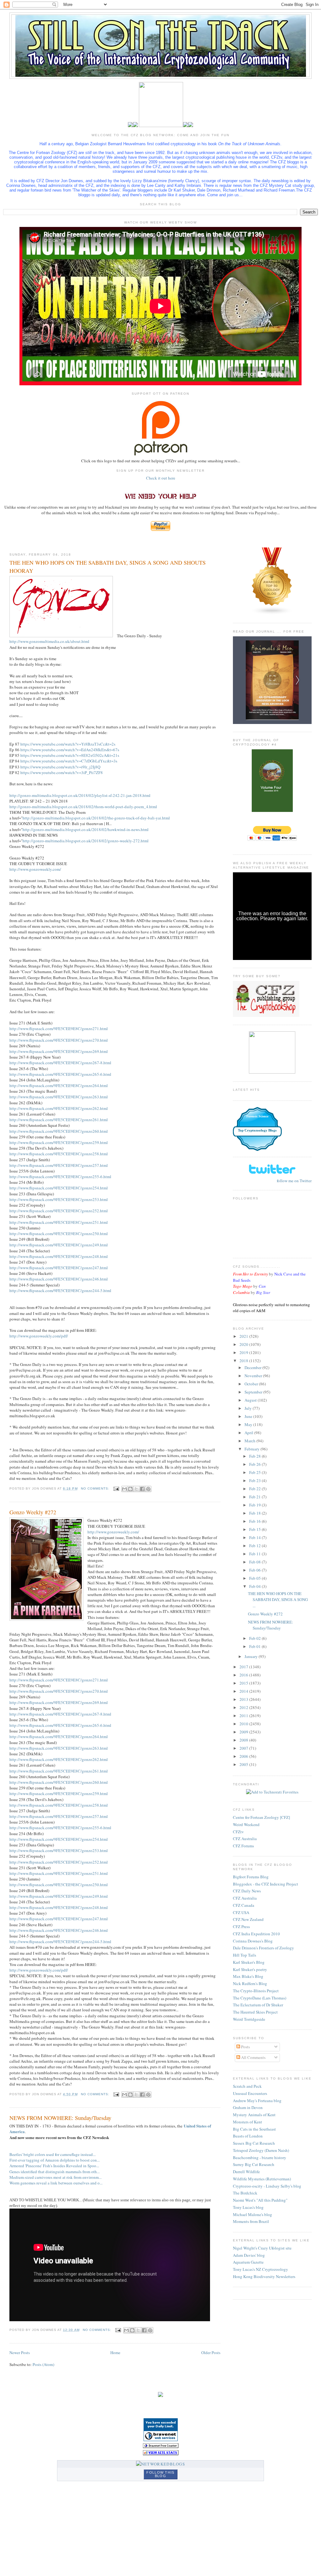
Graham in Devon (248, 2107)
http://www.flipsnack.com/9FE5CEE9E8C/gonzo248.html (59, 1256)
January (252, 1656)
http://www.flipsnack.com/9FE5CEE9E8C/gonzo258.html (59, 1154)
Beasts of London (248, 2136)
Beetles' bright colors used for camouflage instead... (53, 2154)
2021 (244, 1336)
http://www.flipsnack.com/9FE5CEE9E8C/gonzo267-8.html (60, 1063)
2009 (244, 1732)
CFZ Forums (243, 1846)
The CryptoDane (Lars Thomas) (260, 1998)
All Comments (253, 2057)
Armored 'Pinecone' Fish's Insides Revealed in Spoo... (54, 2166)
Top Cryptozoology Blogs (257, 1130)
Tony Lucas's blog (248, 2207)
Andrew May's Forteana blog (257, 2101)
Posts (245, 2047)
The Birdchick (245, 2193)
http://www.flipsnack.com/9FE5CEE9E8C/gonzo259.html (59, 1142)
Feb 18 (255, 1513)
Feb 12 (255, 1546)
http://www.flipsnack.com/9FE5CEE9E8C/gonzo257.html (59, 1165)
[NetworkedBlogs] (160, 2464)
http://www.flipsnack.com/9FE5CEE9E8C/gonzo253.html (59, 1199)
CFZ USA (241, 1912)
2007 (244, 1748)
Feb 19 (255, 1505)
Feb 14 (255, 1537)
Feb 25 (255, 1472)
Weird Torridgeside (249, 2019)
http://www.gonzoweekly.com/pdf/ (39, 1336)
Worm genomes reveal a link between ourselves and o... (56, 2183)
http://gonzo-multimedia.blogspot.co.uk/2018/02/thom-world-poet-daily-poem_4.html (83, 807)
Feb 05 (255, 1578)
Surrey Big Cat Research (254, 2164)
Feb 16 (255, 1521)
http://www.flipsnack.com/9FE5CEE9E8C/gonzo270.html (59, 1040)
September (254, 1392)
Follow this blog (160, 2474)
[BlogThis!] (130, 1489)
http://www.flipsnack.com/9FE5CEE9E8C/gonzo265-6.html (60, 1074)
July (249, 1408)
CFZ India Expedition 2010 (256, 1934)
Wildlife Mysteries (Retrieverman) (262, 2179)
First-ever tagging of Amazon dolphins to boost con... (55, 2160)
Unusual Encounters (250, 2093)
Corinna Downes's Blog (253, 1941)
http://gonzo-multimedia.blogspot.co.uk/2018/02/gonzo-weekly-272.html (86, 841)
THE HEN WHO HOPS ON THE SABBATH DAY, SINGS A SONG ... (278, 1600)
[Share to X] (136, 1489)
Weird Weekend (246, 1824)
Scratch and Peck (247, 2086)
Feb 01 (255, 1646)
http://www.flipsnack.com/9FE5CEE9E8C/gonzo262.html (59, 1108)
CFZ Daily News (247, 1891)
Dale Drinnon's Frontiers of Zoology (263, 1948)
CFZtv (238, 1832)
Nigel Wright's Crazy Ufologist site (262, 2248)
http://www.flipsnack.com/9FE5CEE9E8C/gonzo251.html (59, 1222)
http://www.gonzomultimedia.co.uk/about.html (49, 641)
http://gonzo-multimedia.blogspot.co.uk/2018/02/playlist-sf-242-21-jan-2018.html (80, 795)
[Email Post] (116, 1488)
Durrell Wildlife (246, 2172)
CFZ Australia (245, 1839)
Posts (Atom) (43, 2364)
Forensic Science (257, 1116)
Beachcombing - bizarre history (260, 2158)
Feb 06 (255, 1570)
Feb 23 (255, 1480)
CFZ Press (241, 1927)
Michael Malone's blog (253, 2214)
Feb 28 (255, 1456)
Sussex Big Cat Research (254, 2143)
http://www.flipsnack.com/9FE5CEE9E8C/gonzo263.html (59, 1097)
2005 (244, 1764)
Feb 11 (255, 1554)
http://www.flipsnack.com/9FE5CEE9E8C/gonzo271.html (59, 1029)
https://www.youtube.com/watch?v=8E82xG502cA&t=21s (70, 755)
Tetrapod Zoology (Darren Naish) (261, 2150)
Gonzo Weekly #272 (33, 1512)
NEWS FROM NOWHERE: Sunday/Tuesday (60, 2118)
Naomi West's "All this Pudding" (260, 2200)
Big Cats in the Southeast (254, 2129)
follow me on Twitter (294, 1181)
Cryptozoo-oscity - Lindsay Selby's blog (267, 2186)
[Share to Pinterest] (148, 1489)
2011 (244, 1716)
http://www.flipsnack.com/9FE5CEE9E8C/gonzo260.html (59, 1131)
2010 (244, 1724)
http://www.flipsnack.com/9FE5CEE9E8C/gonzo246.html (59, 1279)
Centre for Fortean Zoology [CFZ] (261, 1817)
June (249, 1416)
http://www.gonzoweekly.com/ (35, 869)
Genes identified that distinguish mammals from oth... (55, 2172)
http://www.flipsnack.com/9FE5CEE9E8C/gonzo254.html (59, 1188)
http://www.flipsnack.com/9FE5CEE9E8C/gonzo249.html (59, 1245)
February (253, 1449)
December (253, 1368)
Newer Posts (20, 2353)
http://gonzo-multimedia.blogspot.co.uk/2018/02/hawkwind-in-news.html (86, 829)
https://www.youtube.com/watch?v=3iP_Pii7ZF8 (62, 772)
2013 (244, 1699)
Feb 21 (255, 1497)
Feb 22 (255, 1489)
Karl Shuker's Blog (249, 1962)
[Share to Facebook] (142, 1489)
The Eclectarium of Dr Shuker (258, 2005)
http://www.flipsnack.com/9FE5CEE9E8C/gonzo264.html (59, 1085)
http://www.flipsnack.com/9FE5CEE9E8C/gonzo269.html (59, 1051)
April (249, 1433)
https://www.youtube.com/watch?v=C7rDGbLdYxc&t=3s (69, 761)
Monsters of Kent (247, 2122)
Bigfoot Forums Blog (251, 1877)
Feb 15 (255, 1529)
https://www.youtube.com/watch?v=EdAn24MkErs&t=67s (70, 750)
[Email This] (124, 1489)
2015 (244, 1683)
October (252, 1384)
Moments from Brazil (251, 2221)
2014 (244, 1691)
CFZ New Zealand (248, 1919)
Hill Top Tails (245, 1955)
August (251, 1400)
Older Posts (211, 2353)
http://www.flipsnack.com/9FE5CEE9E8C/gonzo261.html (59, 1120)
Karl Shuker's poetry (250, 1969)
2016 (244, 1675)
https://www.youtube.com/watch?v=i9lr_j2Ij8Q (60, 767)
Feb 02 (255, 1638)
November (254, 1376)
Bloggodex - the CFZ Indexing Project (266, 1884)
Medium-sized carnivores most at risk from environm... (55, 2177)
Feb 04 (255, 1586)
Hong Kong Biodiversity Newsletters (264, 2276)
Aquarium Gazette (248, 2262)
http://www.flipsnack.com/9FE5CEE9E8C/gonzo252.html (59, 1211)
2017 (244, 1667)
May (249, 1424)
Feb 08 (255, 1562)
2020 (244, 1344)
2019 (244, 1352)
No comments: (96, 1488)
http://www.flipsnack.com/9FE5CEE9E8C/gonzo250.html (59, 1234)
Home (115, 2353)
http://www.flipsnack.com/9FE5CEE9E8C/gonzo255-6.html (60, 1177)
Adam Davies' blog (249, 2255)
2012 (244, 1707)
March (250, 1441)
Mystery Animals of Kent (254, 2115)
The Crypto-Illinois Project (256, 1991)
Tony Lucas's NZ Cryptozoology (260, 2269)
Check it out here (161, 478)
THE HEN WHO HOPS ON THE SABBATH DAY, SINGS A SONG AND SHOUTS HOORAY (108, 566)
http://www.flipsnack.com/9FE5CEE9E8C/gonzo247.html (59, 1268)
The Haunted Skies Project (255, 2012)
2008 (244, 1740)
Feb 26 (255, 1464)
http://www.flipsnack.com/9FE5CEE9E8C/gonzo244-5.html (60, 1291)
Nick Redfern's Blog (250, 1983)
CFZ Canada (244, 1905)
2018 (244, 1361)
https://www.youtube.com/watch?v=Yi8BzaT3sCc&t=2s (68, 744)
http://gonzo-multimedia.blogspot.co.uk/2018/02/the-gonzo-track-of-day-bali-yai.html (96, 818)
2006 (244, 1756)
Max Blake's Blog (248, 1976)
